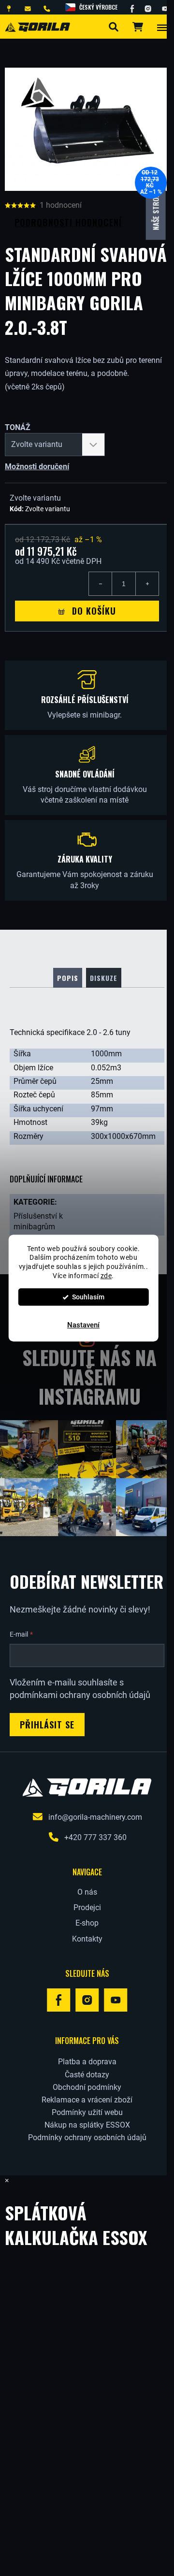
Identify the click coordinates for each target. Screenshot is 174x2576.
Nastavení (83, 1325)
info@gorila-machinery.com (95, 1817)
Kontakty (87, 1939)
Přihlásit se (47, 1725)
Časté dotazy (87, 2075)
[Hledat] (113, 27)
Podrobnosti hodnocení (68, 222)
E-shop (87, 1923)
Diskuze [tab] (104, 978)
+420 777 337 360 (95, 1837)
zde (106, 1276)
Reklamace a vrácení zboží (87, 2100)
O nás (87, 1892)
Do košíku (94, 611)
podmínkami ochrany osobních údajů (80, 1695)
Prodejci (87, 1907)
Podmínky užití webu (87, 2112)
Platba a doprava (87, 2062)
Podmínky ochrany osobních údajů (87, 2137)
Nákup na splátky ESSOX (87, 2125)
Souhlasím (88, 1297)
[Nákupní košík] (137, 27)
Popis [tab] (68, 978)
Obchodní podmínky (87, 2087)
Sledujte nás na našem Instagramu (89, 1377)
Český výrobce (98, 7)
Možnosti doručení (37, 467)
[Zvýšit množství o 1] (147, 584)
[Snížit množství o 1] (101, 584)
